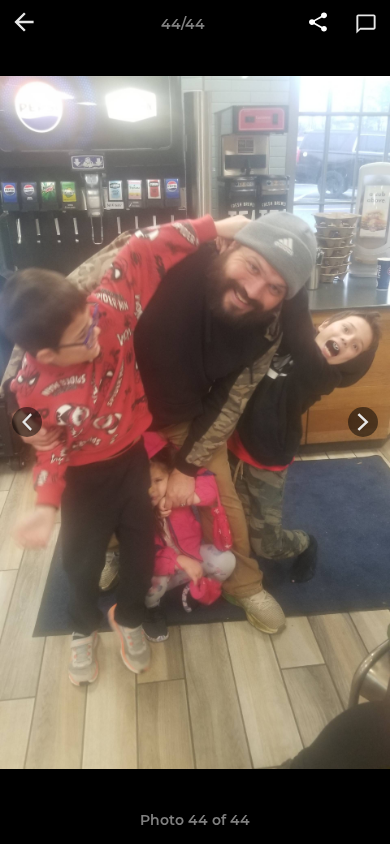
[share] (318, 24)
